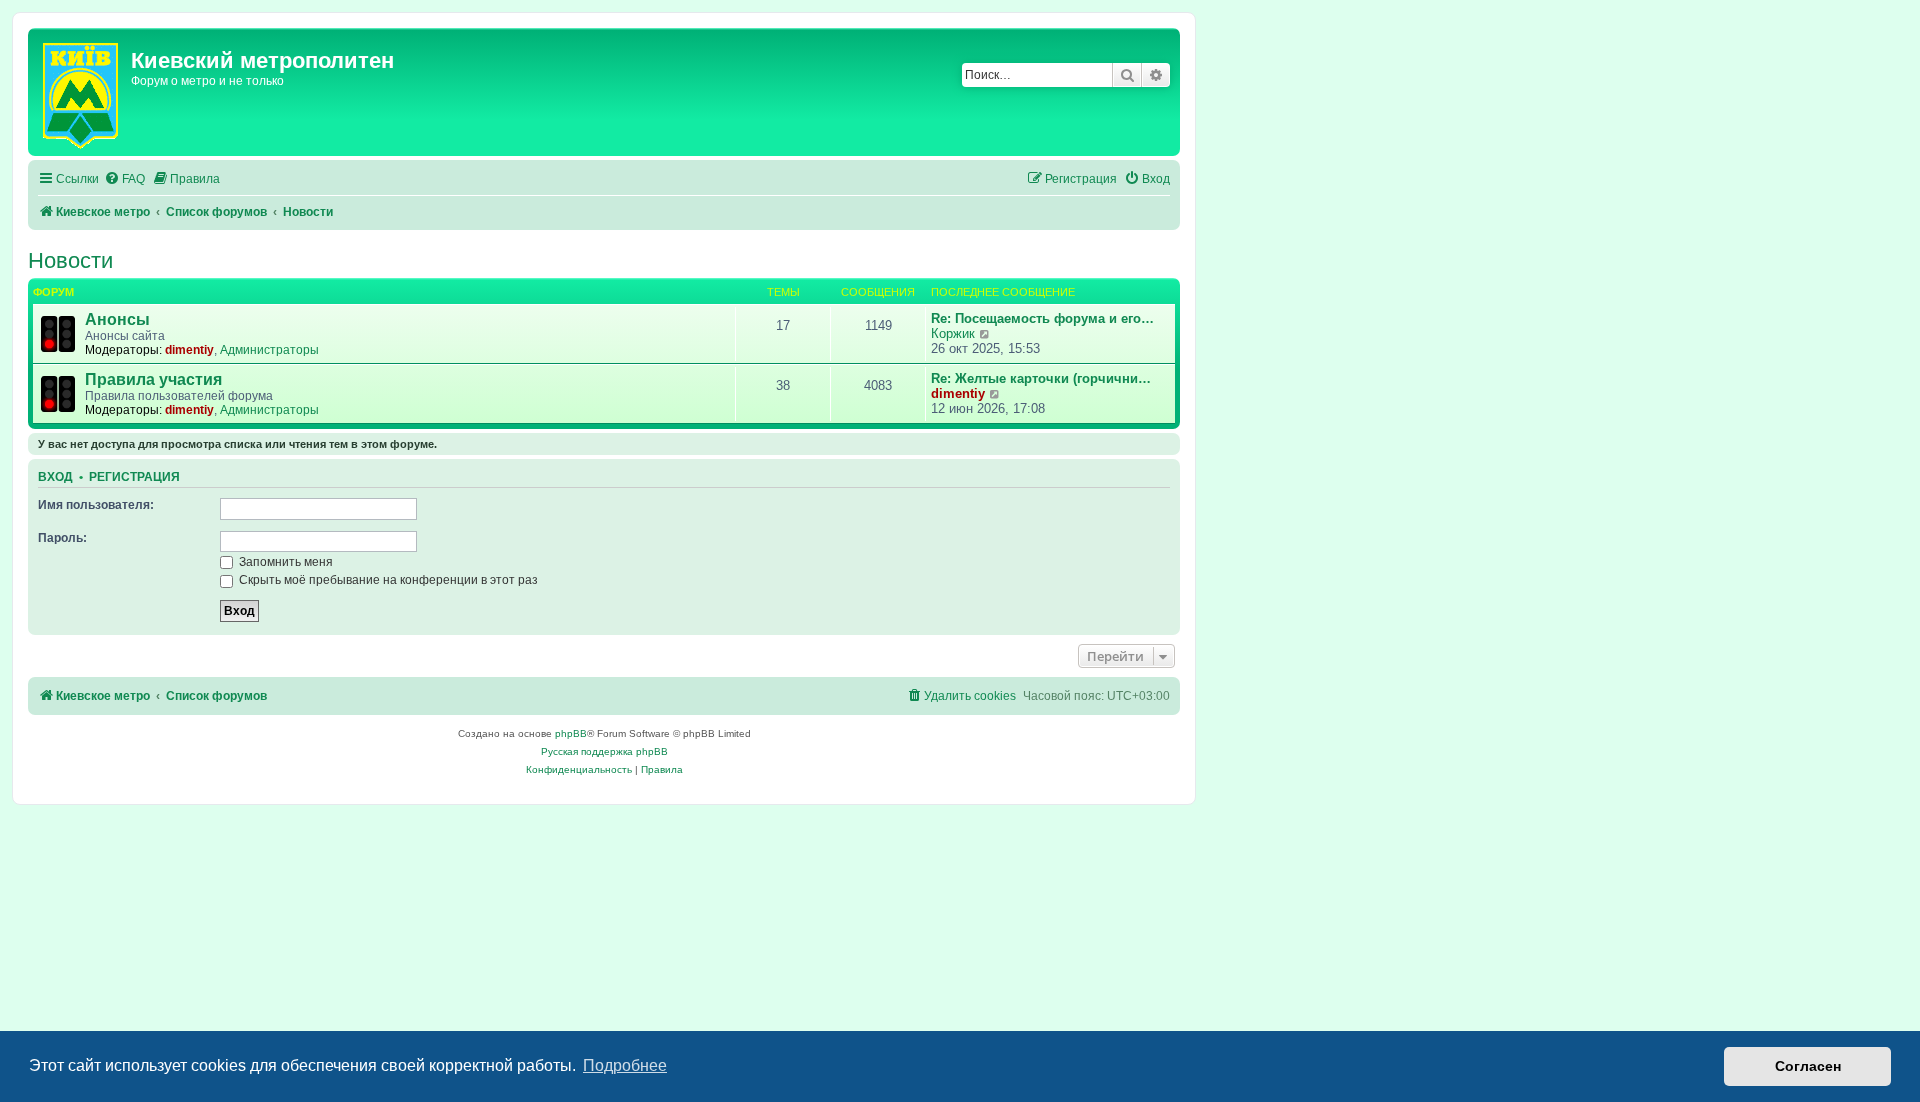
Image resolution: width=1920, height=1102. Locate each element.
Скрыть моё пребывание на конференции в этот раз (387, 580)
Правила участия (153, 379)
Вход (55, 477)
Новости (70, 260)
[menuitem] (124, 179)
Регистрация (134, 477)
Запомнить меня (284, 562)
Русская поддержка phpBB (604, 751)
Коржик (953, 333)
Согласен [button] (1808, 1066)
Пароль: (62, 538)
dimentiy (189, 350)
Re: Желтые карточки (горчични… (1041, 378)
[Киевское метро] (82, 92)
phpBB (571, 733)
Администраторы (269, 350)
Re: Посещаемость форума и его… (1042, 318)
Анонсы (117, 319)
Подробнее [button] (625, 1065)
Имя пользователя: (96, 505)
